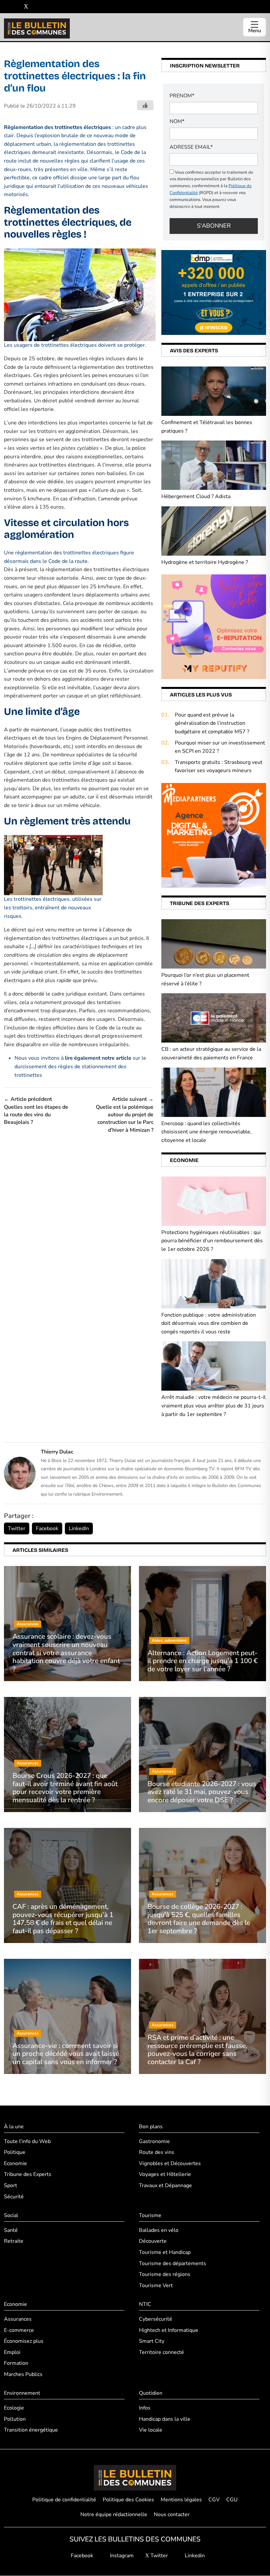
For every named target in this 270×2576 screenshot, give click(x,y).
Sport (11, 2185)
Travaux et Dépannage (165, 2185)
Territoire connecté (162, 2352)
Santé (11, 2230)
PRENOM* (182, 96)
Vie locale (151, 2430)
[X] (26, 7)
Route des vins (157, 2153)
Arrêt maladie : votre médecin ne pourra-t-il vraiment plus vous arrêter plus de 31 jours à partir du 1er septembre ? (214, 1406)
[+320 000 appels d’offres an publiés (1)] (214, 292)
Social (11, 2216)
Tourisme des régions (165, 2275)
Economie (15, 2163)
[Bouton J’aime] (145, 105)
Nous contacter (172, 2515)
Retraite (14, 2241)
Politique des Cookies (128, 2500)
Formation (16, 2363)
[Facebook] (6, 7)
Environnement (22, 2393)
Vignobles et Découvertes (170, 2163)
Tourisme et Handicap (165, 2252)
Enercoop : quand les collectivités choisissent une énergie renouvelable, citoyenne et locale (206, 1132)
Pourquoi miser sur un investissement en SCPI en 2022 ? (220, 747)
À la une (14, 2127)
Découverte (153, 2241)
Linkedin (194, 2556)
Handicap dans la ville (165, 2419)
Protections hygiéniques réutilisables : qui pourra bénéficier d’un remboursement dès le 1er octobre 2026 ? (212, 1241)
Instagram (121, 2556)
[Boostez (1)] (214, 835)
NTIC (145, 2305)
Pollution (15, 2419)
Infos (145, 2408)
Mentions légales (181, 2500)
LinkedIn (79, 1528)
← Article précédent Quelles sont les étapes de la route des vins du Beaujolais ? (36, 1111)
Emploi (12, 2352)
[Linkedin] (36, 7)
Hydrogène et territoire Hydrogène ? (205, 562)
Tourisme (150, 2216)
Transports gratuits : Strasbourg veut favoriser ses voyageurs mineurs (219, 767)
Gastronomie (154, 2141)
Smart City (152, 2341)
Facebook (47, 1528)
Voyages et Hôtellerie (165, 2175)
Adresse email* (191, 147)
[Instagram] (16, 7)
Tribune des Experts (28, 2175)
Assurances (18, 2319)
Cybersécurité (156, 2319)
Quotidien (151, 2393)
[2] (214, 626)
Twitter (17, 1528)
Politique (15, 2153)
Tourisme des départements (173, 2263)
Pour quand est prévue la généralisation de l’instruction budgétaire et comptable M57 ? (212, 723)
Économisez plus (24, 2341)
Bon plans (151, 2127)
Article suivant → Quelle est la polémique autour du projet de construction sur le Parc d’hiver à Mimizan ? (125, 1115)
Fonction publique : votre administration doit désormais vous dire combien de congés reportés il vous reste (209, 1323)
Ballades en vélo (159, 2230)
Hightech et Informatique (169, 2330)
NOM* (177, 121)
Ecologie (14, 2408)
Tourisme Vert (156, 2286)
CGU (232, 2500)
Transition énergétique (31, 2430)
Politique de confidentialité (64, 2500)
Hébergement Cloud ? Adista (196, 496)
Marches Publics (23, 2374)
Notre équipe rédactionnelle (114, 2515)
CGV (214, 2500)
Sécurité (14, 2197)
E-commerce (19, 2330)
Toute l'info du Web (27, 2141)
